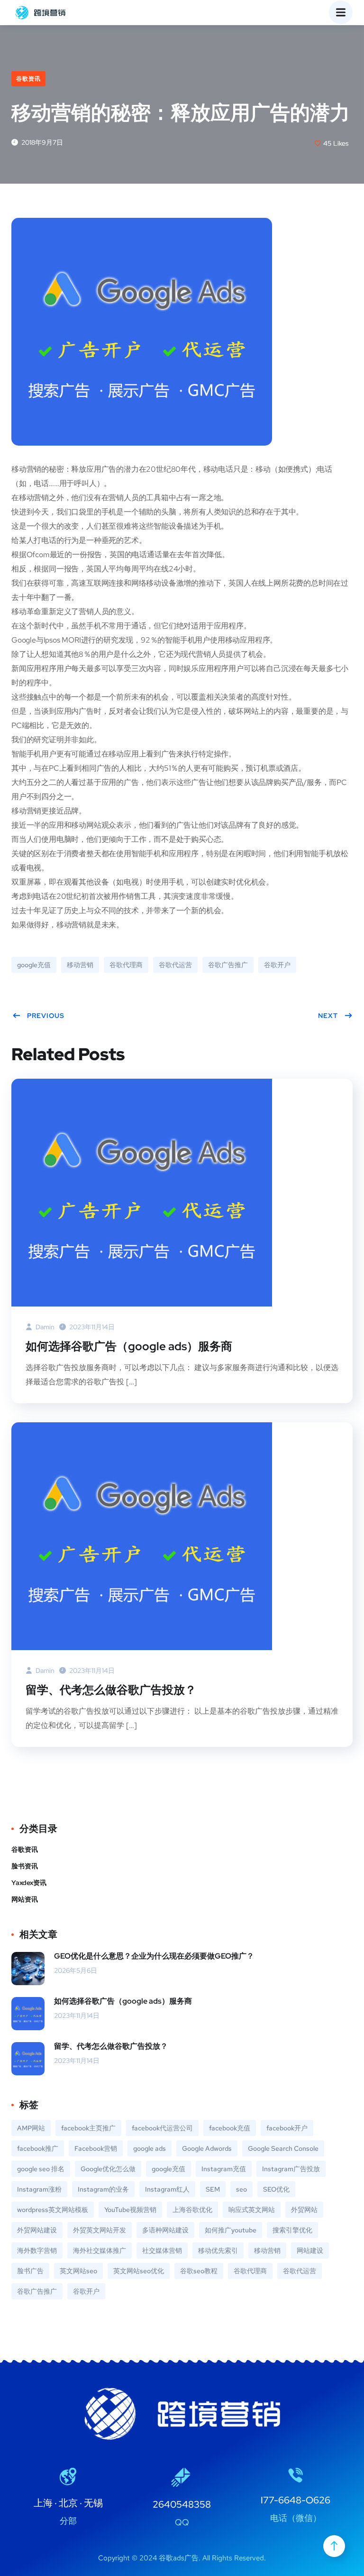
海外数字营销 (37, 2250)
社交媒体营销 (162, 2250)
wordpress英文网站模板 (53, 2210)
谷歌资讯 (28, 79)
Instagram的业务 (103, 2189)
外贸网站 (304, 2210)
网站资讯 (25, 1899)
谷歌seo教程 (199, 2271)
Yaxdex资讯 (29, 1883)
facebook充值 (230, 2128)
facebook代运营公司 (162, 2128)
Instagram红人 (167, 2189)
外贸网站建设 (37, 2230)
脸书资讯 (25, 1866)
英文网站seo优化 (139, 2271)
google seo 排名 (41, 2169)
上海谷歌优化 (192, 2210)
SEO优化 (276, 2189)
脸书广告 (30, 2271)
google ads (150, 2148)
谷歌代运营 (175, 965)
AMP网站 (31, 2128)
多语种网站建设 (165, 2230)
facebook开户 (287, 2128)
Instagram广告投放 (291, 2169)
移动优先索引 (218, 2250)
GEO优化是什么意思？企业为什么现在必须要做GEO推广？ (154, 1956)
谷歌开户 (277, 965)
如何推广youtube (231, 2230)
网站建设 (310, 2250)
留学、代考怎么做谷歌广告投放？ (111, 1690)
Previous (46, 1016)
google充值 (34, 965)
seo (241, 2189)
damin (44, 1327)
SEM (213, 2189)
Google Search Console (283, 2148)
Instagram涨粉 (39, 2189)
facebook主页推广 (88, 2128)
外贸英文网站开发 (100, 2230)
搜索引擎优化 (292, 2230)
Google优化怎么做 (108, 2169)
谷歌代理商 (126, 965)
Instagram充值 (224, 2169)
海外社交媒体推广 (100, 2250)
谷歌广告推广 (228, 965)
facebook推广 (38, 2148)
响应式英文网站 (252, 2210)
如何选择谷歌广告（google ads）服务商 (129, 1346)
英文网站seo (78, 2271)
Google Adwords (207, 2148)
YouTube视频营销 (130, 2210)
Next (328, 1016)
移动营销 (80, 965)
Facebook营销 (96, 2148)
